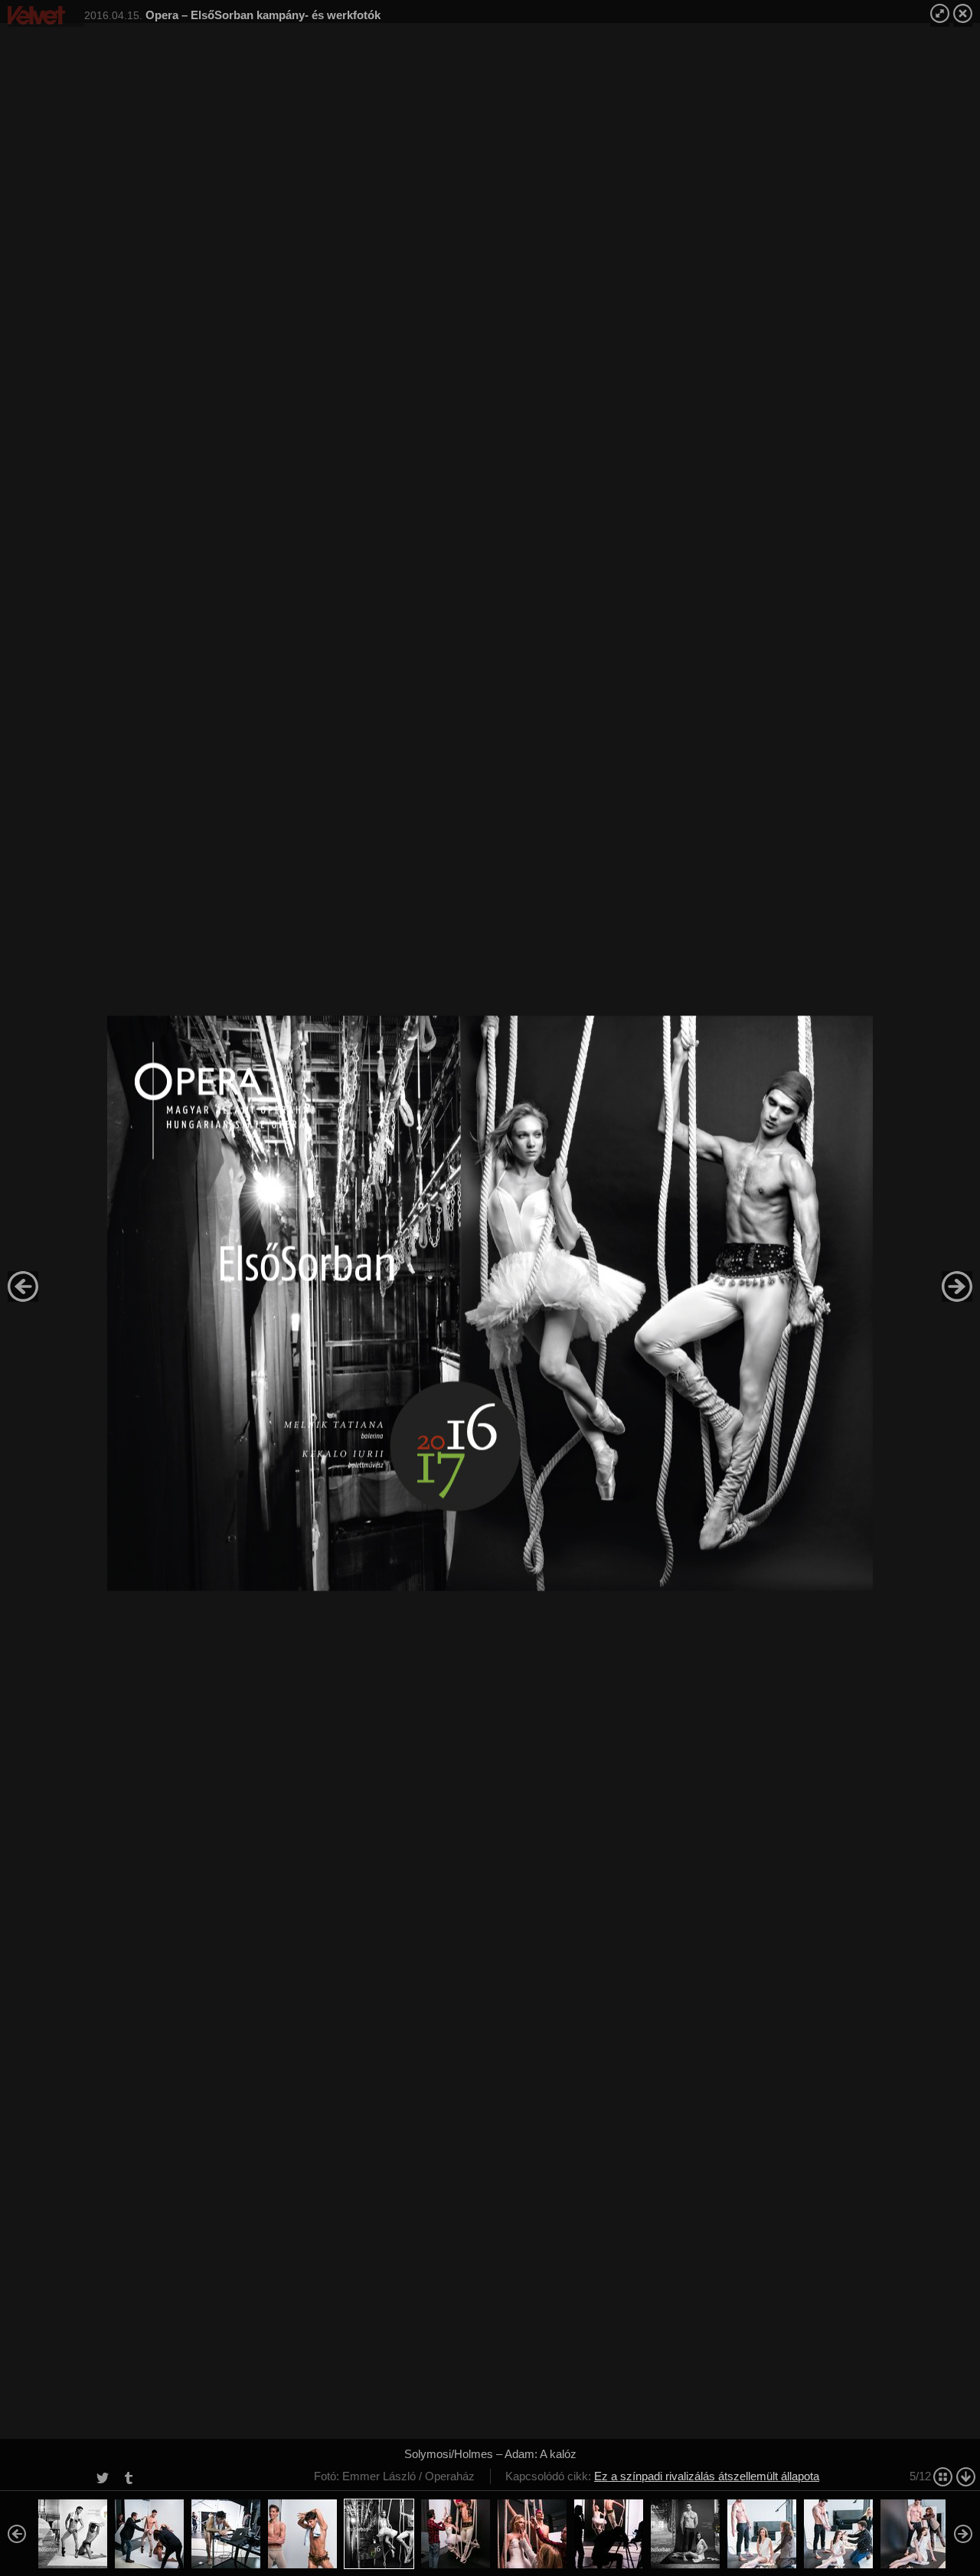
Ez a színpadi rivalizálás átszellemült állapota (707, 2476)
